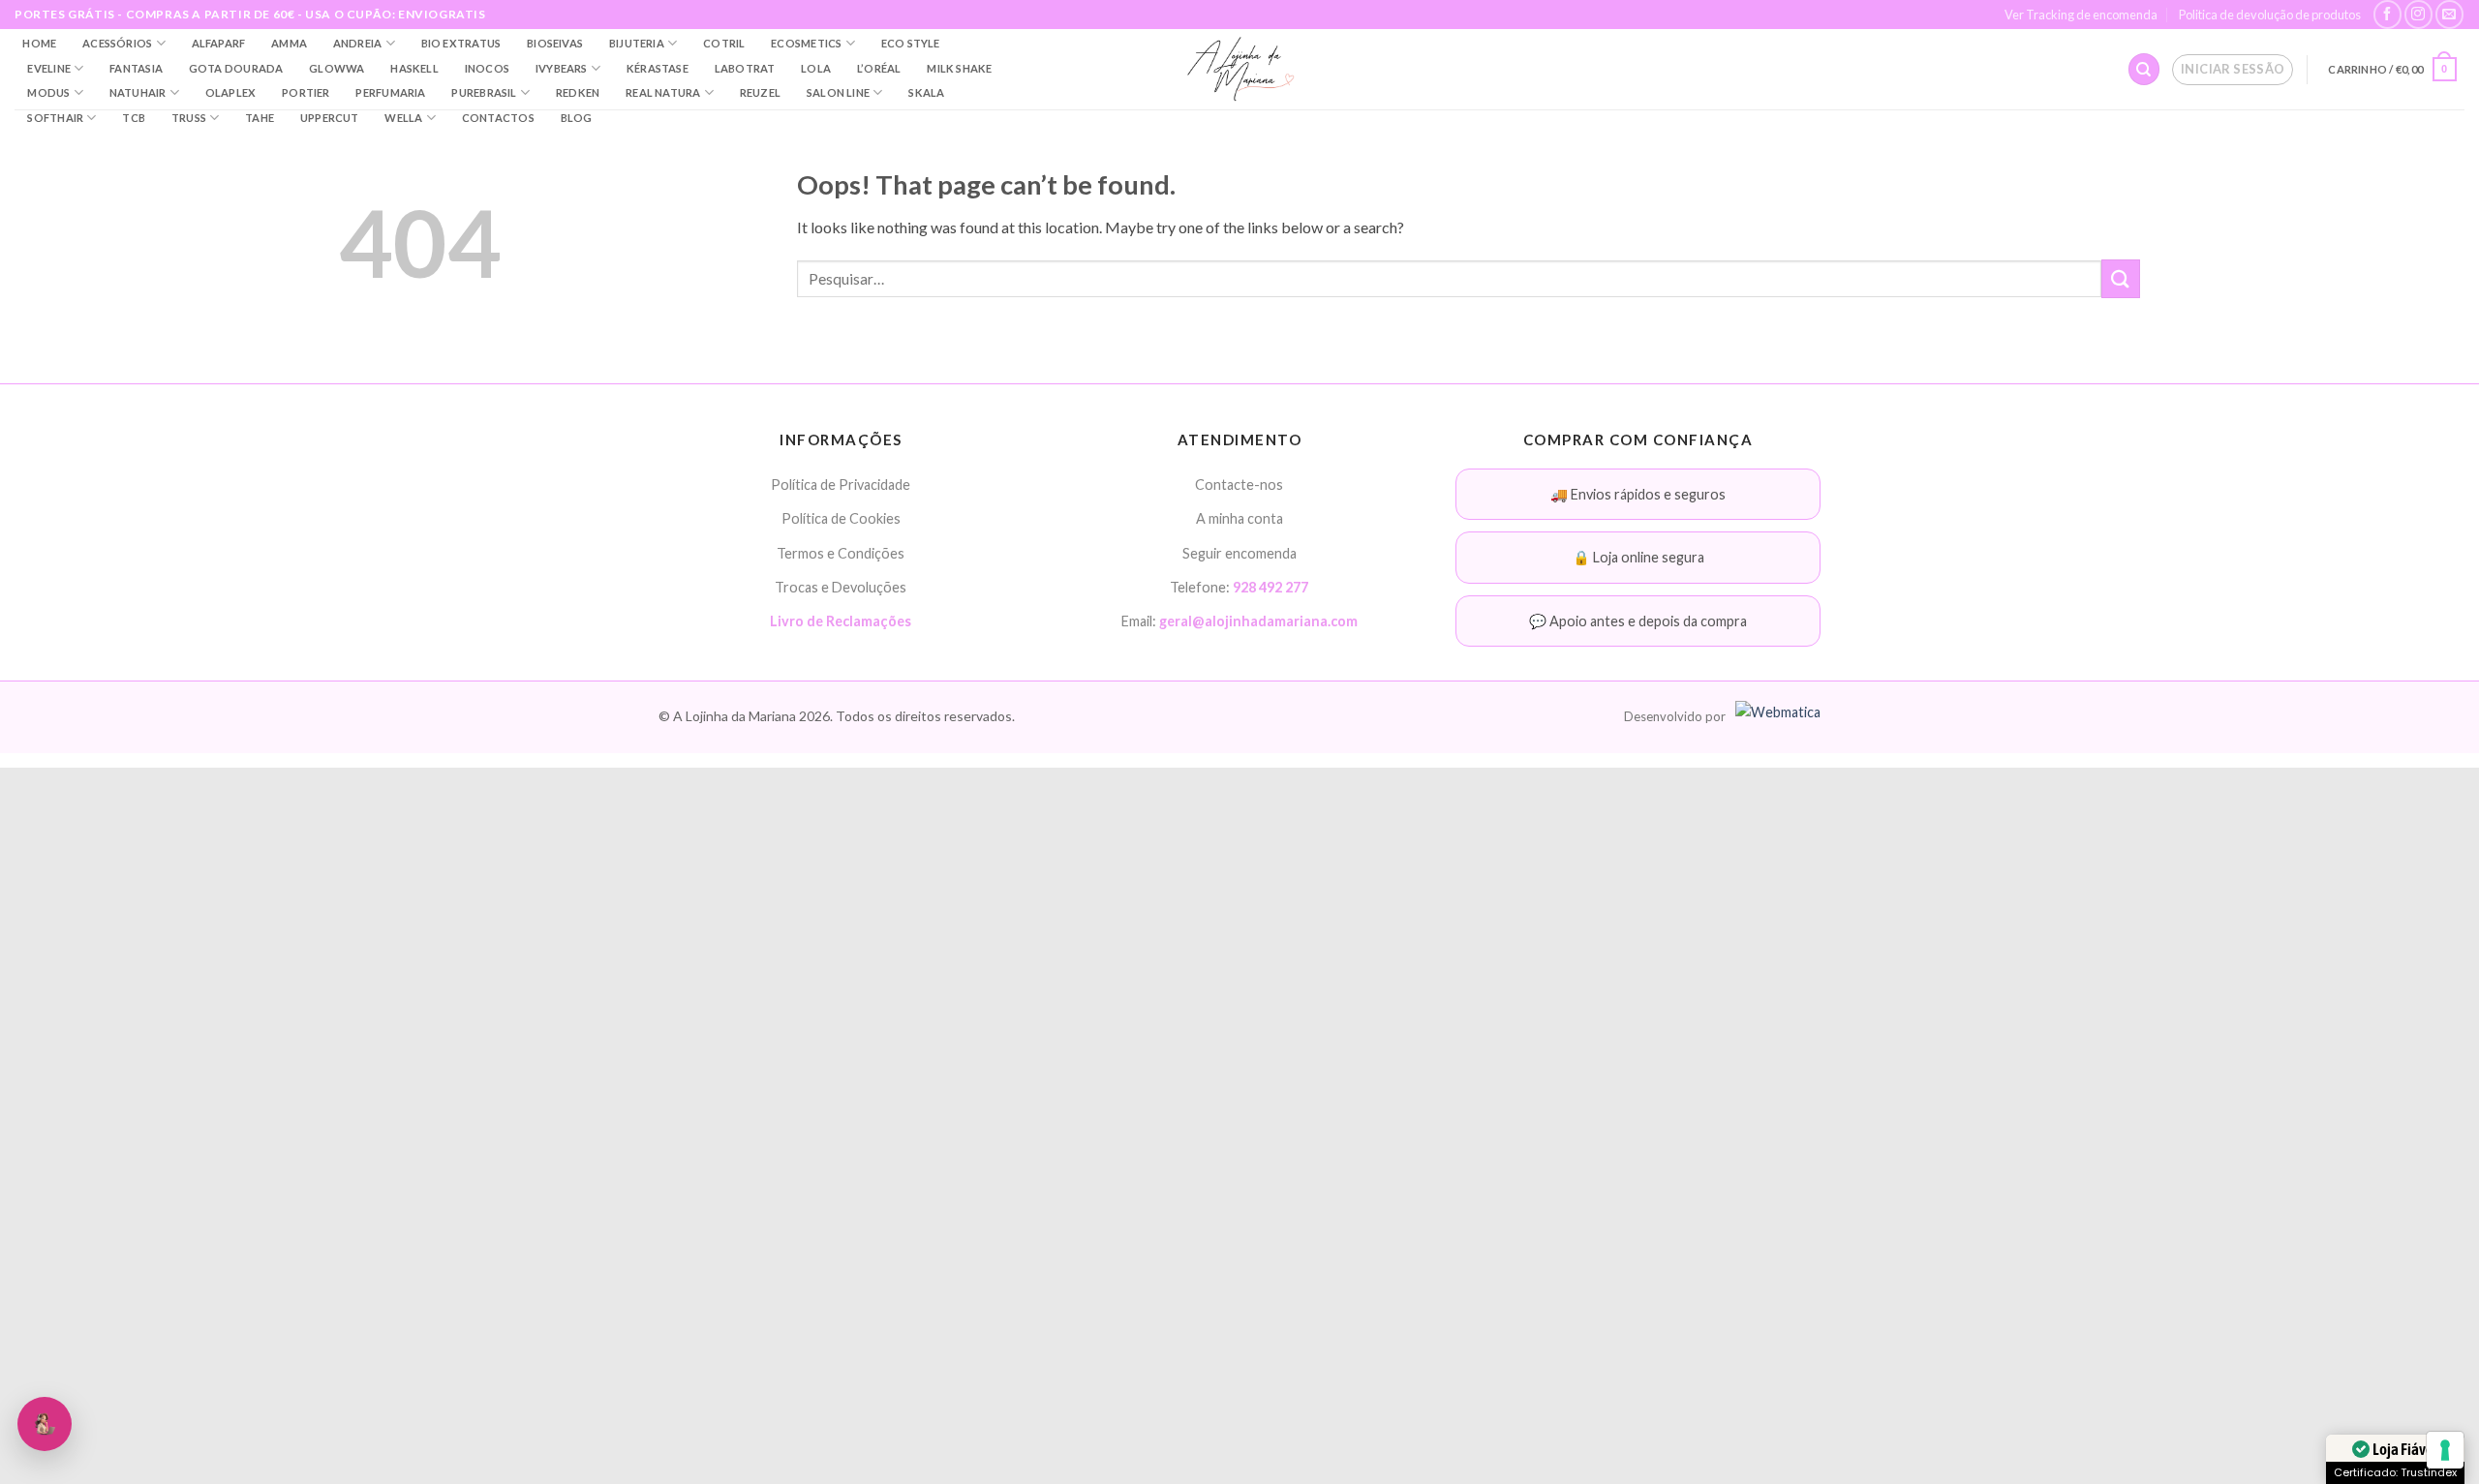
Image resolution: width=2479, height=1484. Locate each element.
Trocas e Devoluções (841, 587)
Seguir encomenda (1239, 553)
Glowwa (337, 68)
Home (39, 43)
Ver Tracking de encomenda (2081, 15)
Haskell (414, 68)
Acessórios (117, 43)
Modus (48, 92)
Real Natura (663, 92)
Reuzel (760, 92)
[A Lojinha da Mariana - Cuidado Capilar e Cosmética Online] (1240, 69)
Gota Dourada (236, 68)
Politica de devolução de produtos (2270, 15)
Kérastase (658, 68)
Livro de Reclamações (841, 621)
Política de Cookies (841, 518)
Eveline (49, 68)
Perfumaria (390, 92)
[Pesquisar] (2144, 69)
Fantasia (136, 68)
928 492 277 (1270, 587)
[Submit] (2121, 278)
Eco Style (911, 43)
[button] (2233, 70)
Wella (403, 118)
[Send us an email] (2449, 14)
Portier (306, 92)
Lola (816, 68)
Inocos (487, 68)
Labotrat (745, 68)
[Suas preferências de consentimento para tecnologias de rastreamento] (2445, 1450)
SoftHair (55, 118)
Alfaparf (219, 43)
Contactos (498, 118)
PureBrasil (484, 92)
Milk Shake (959, 68)
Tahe (260, 118)
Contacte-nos (1239, 485)
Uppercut (330, 118)
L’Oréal (879, 68)
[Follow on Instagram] (2418, 14)
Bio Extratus (461, 43)
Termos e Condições (841, 553)
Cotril (724, 43)
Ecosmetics (806, 43)
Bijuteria (637, 43)
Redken (578, 92)
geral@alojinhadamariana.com (1258, 621)
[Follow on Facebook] (2387, 14)
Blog (577, 118)
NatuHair (138, 92)
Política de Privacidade (841, 485)
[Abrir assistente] (45, 1424)
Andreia (358, 43)
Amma (289, 43)
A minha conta (1239, 518)
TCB (134, 118)
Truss (189, 118)
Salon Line (838, 92)
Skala (926, 92)
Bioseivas (555, 43)
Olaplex (231, 92)
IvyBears (562, 68)
